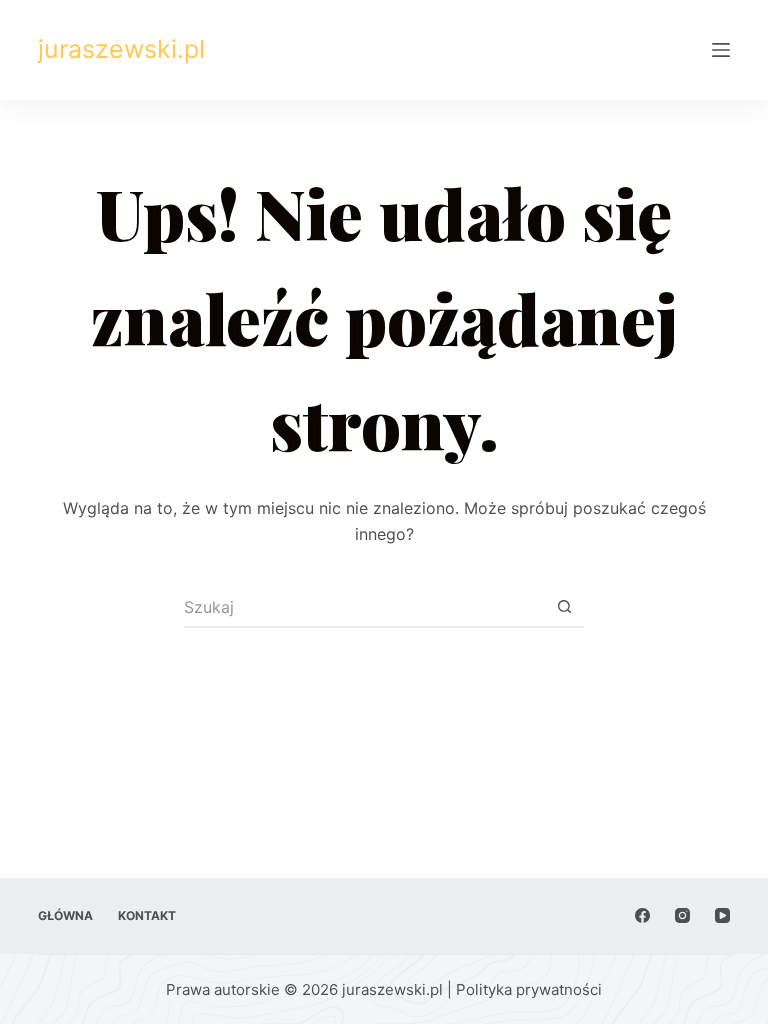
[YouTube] (722, 915)
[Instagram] (682, 915)
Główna (65, 915)
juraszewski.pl (121, 49)
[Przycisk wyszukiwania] (564, 608)
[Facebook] (642, 915)
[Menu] (721, 50)
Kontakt (147, 915)
